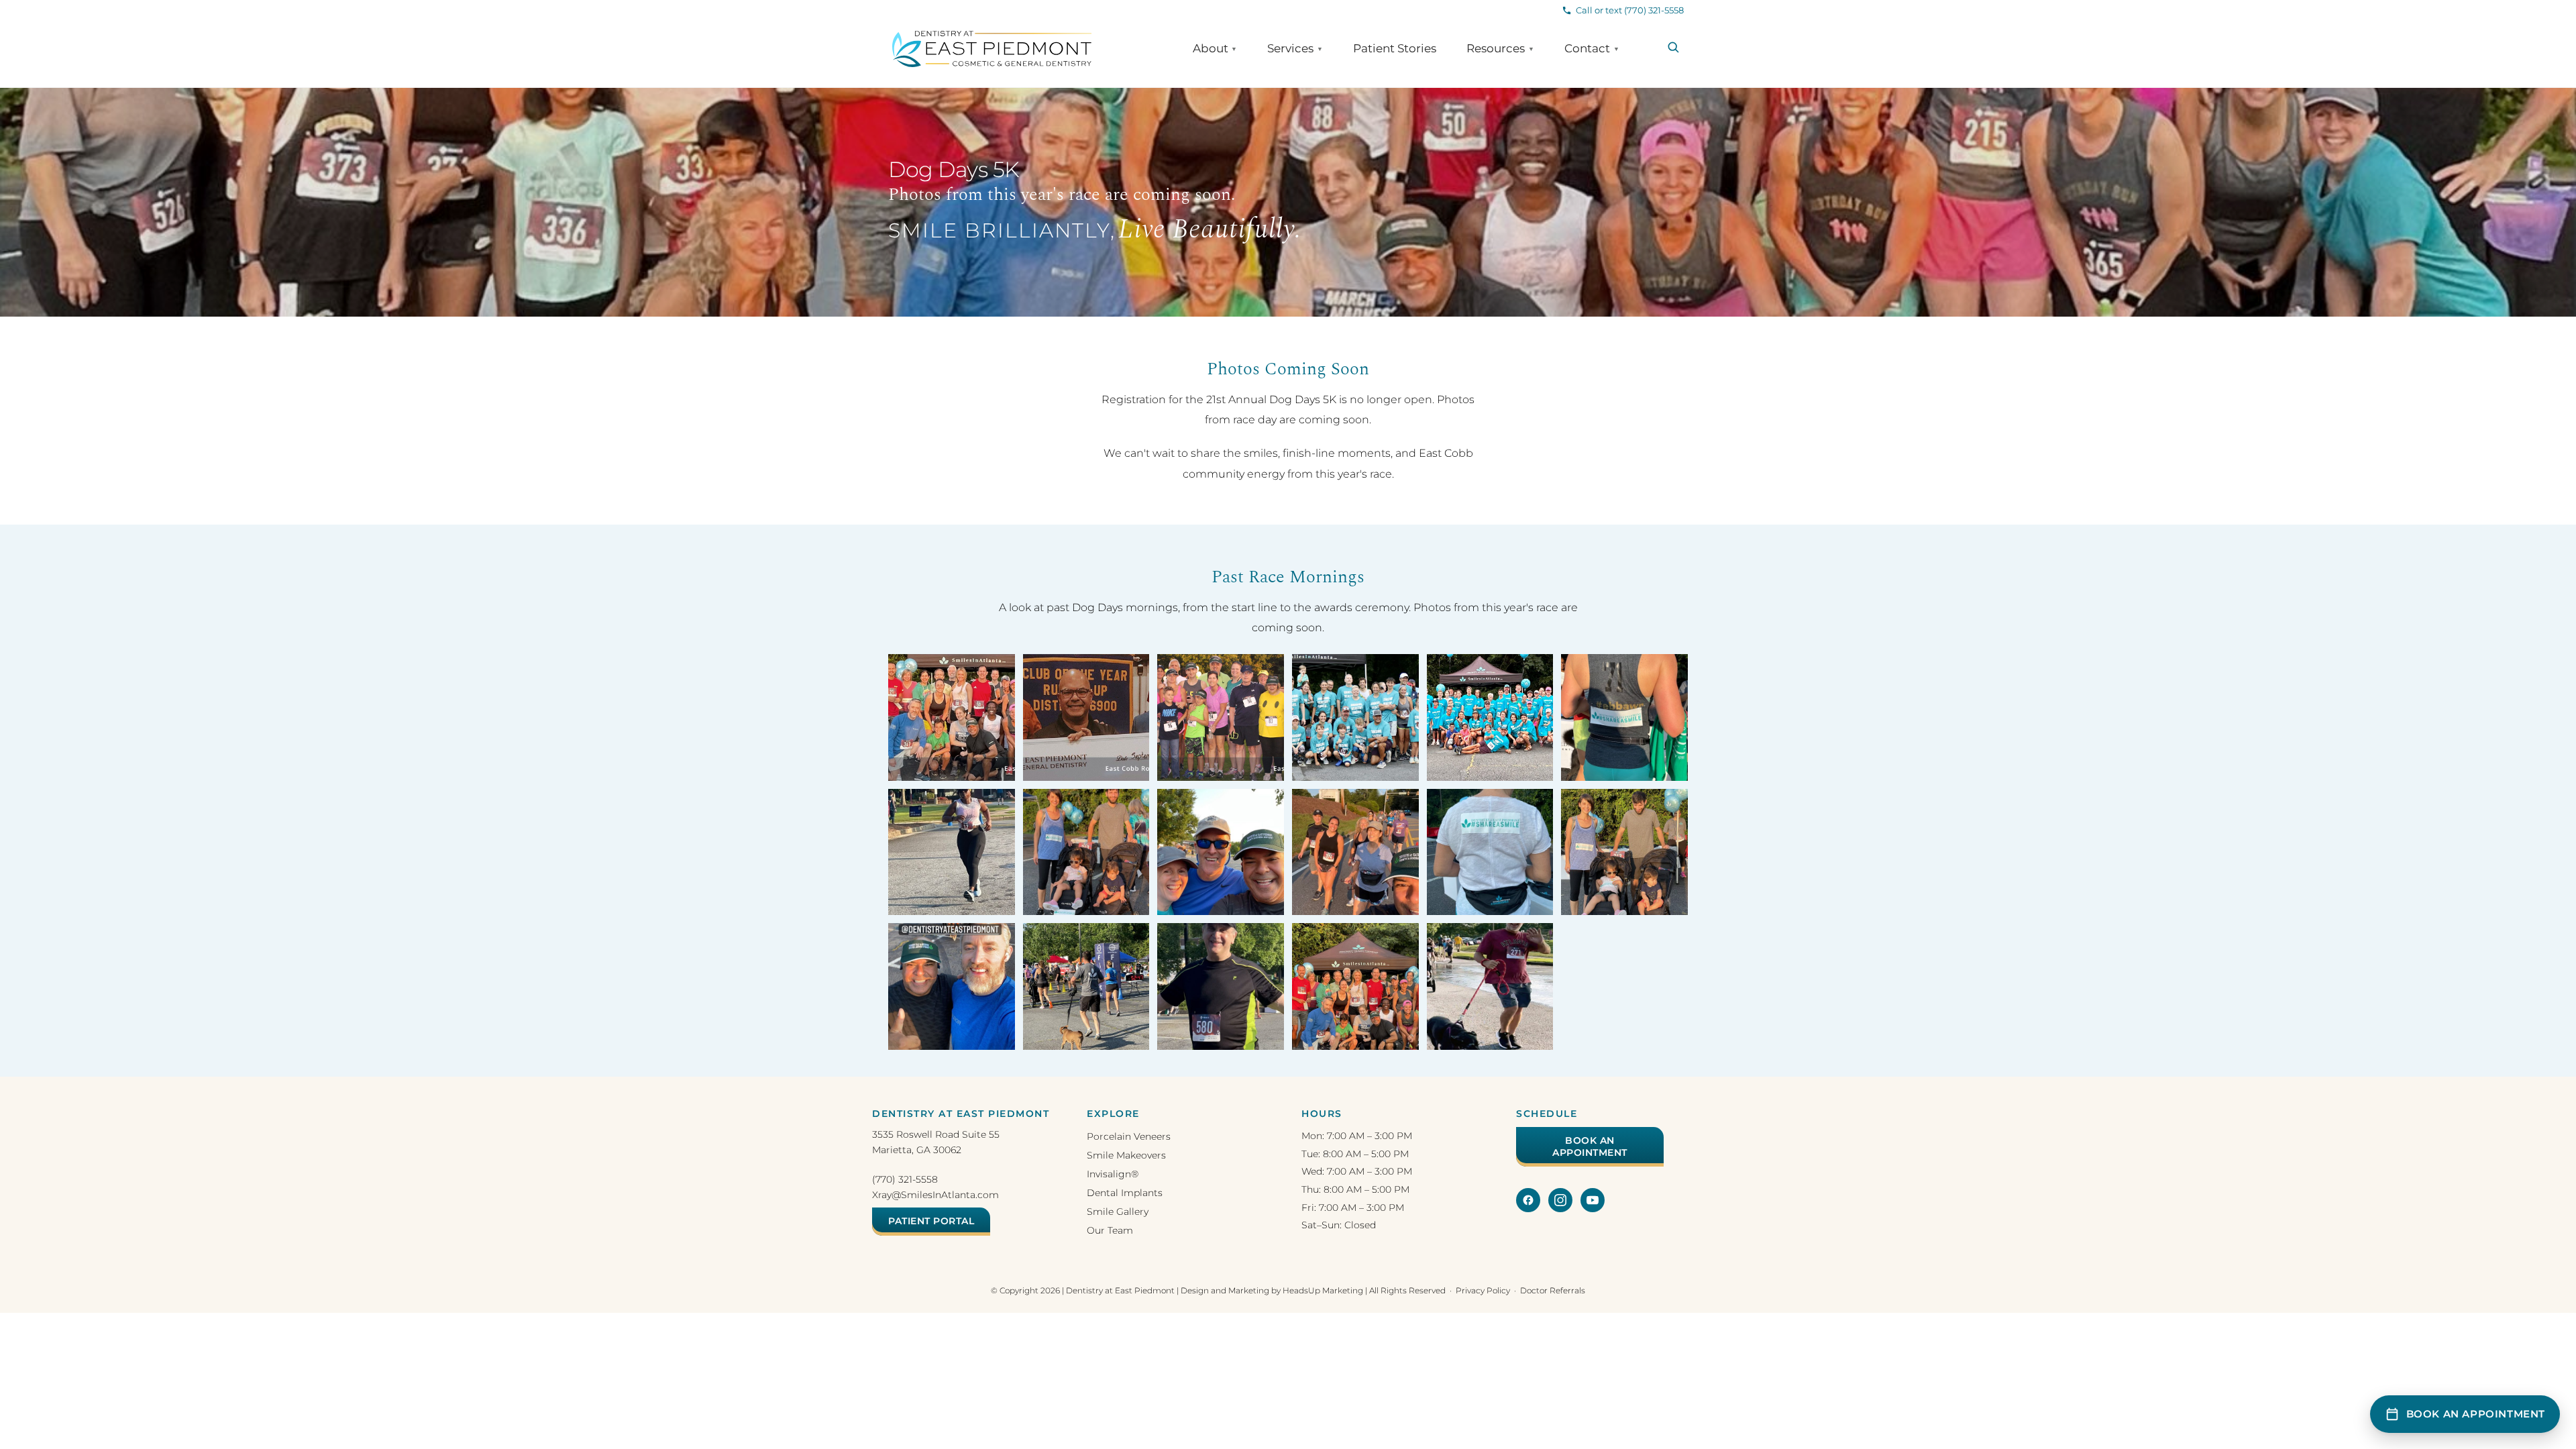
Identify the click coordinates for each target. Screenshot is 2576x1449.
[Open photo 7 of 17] (952, 852)
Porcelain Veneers (1129, 1136)
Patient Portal (931, 1221)
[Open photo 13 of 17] (952, 986)
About (1215, 49)
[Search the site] (1673, 47)
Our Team (1110, 1230)
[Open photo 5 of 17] (1490, 717)
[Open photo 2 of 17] (1086, 717)
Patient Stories (1395, 49)
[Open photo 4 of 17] (1355, 717)
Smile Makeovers (1126, 1155)
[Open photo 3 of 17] (1221, 717)
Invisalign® (1113, 1174)
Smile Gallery (1118, 1212)
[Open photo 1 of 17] (952, 717)
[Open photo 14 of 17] (1086, 986)
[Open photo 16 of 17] (1355, 986)
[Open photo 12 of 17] (1624, 852)
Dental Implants (1125, 1193)
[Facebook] (1528, 1200)
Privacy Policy (1483, 1290)
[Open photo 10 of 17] (1355, 852)
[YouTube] (1593, 1200)
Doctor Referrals (1553, 1290)
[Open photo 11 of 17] (1490, 852)
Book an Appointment (1590, 1146)
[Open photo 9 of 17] (1221, 852)
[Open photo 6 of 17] (1624, 717)
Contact (1592, 49)
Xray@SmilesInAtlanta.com (935, 1195)
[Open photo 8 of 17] (1086, 852)
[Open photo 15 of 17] (1221, 986)
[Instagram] (1560, 1200)
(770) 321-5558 (905, 1179)
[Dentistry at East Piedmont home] (992, 49)
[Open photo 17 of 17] (1490, 986)
